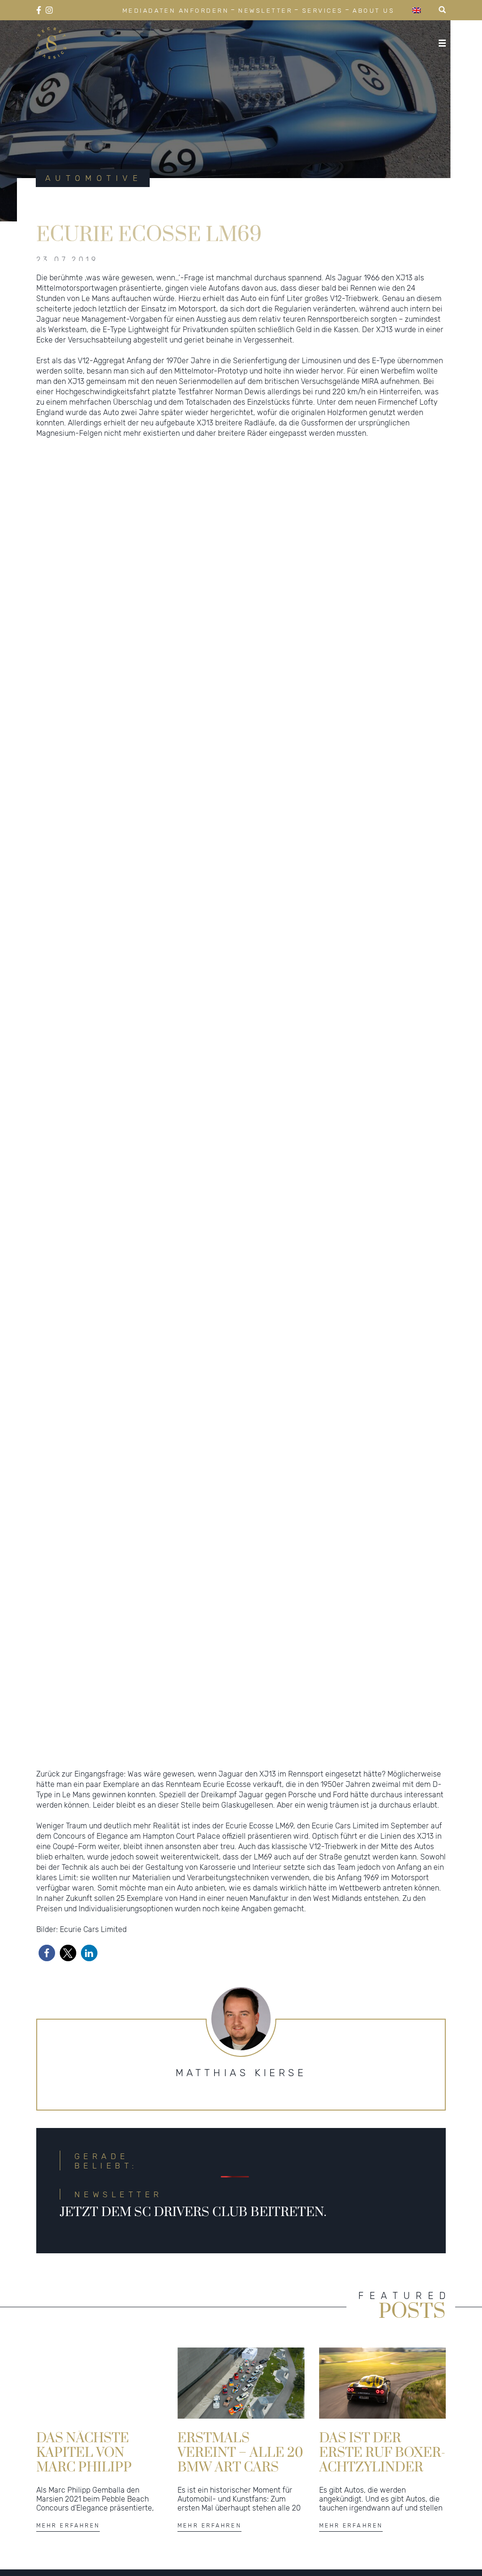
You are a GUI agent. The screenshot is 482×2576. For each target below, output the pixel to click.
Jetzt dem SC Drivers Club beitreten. (193, 2220)
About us (374, 11)
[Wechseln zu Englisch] (417, 10)
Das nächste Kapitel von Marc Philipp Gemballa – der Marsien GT (94, 2460)
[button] (47, 1961)
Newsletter (265, 11)
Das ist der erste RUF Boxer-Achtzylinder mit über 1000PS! (382, 2460)
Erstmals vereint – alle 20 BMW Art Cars (240, 2460)
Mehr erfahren (68, 2534)
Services (323, 11)
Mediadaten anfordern (176, 11)
